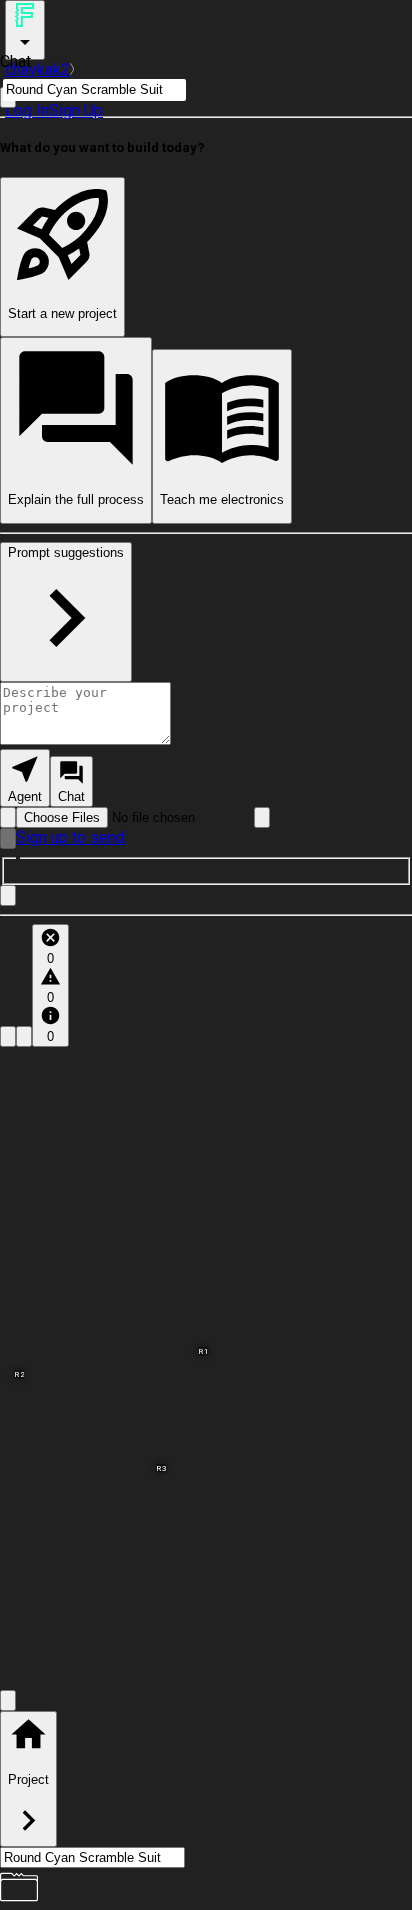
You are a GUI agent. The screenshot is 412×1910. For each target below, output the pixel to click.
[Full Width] (8, 895)
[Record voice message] (8, 838)
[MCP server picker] (262, 817)
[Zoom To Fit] (8, 1700)
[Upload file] (8, 817)
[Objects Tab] (24, 1036)
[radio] (25, 778)
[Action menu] (25, 30)
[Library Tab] (8, 1036)
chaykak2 (37, 69)
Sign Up (76, 110)
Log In (27, 110)
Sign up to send (70, 837)
